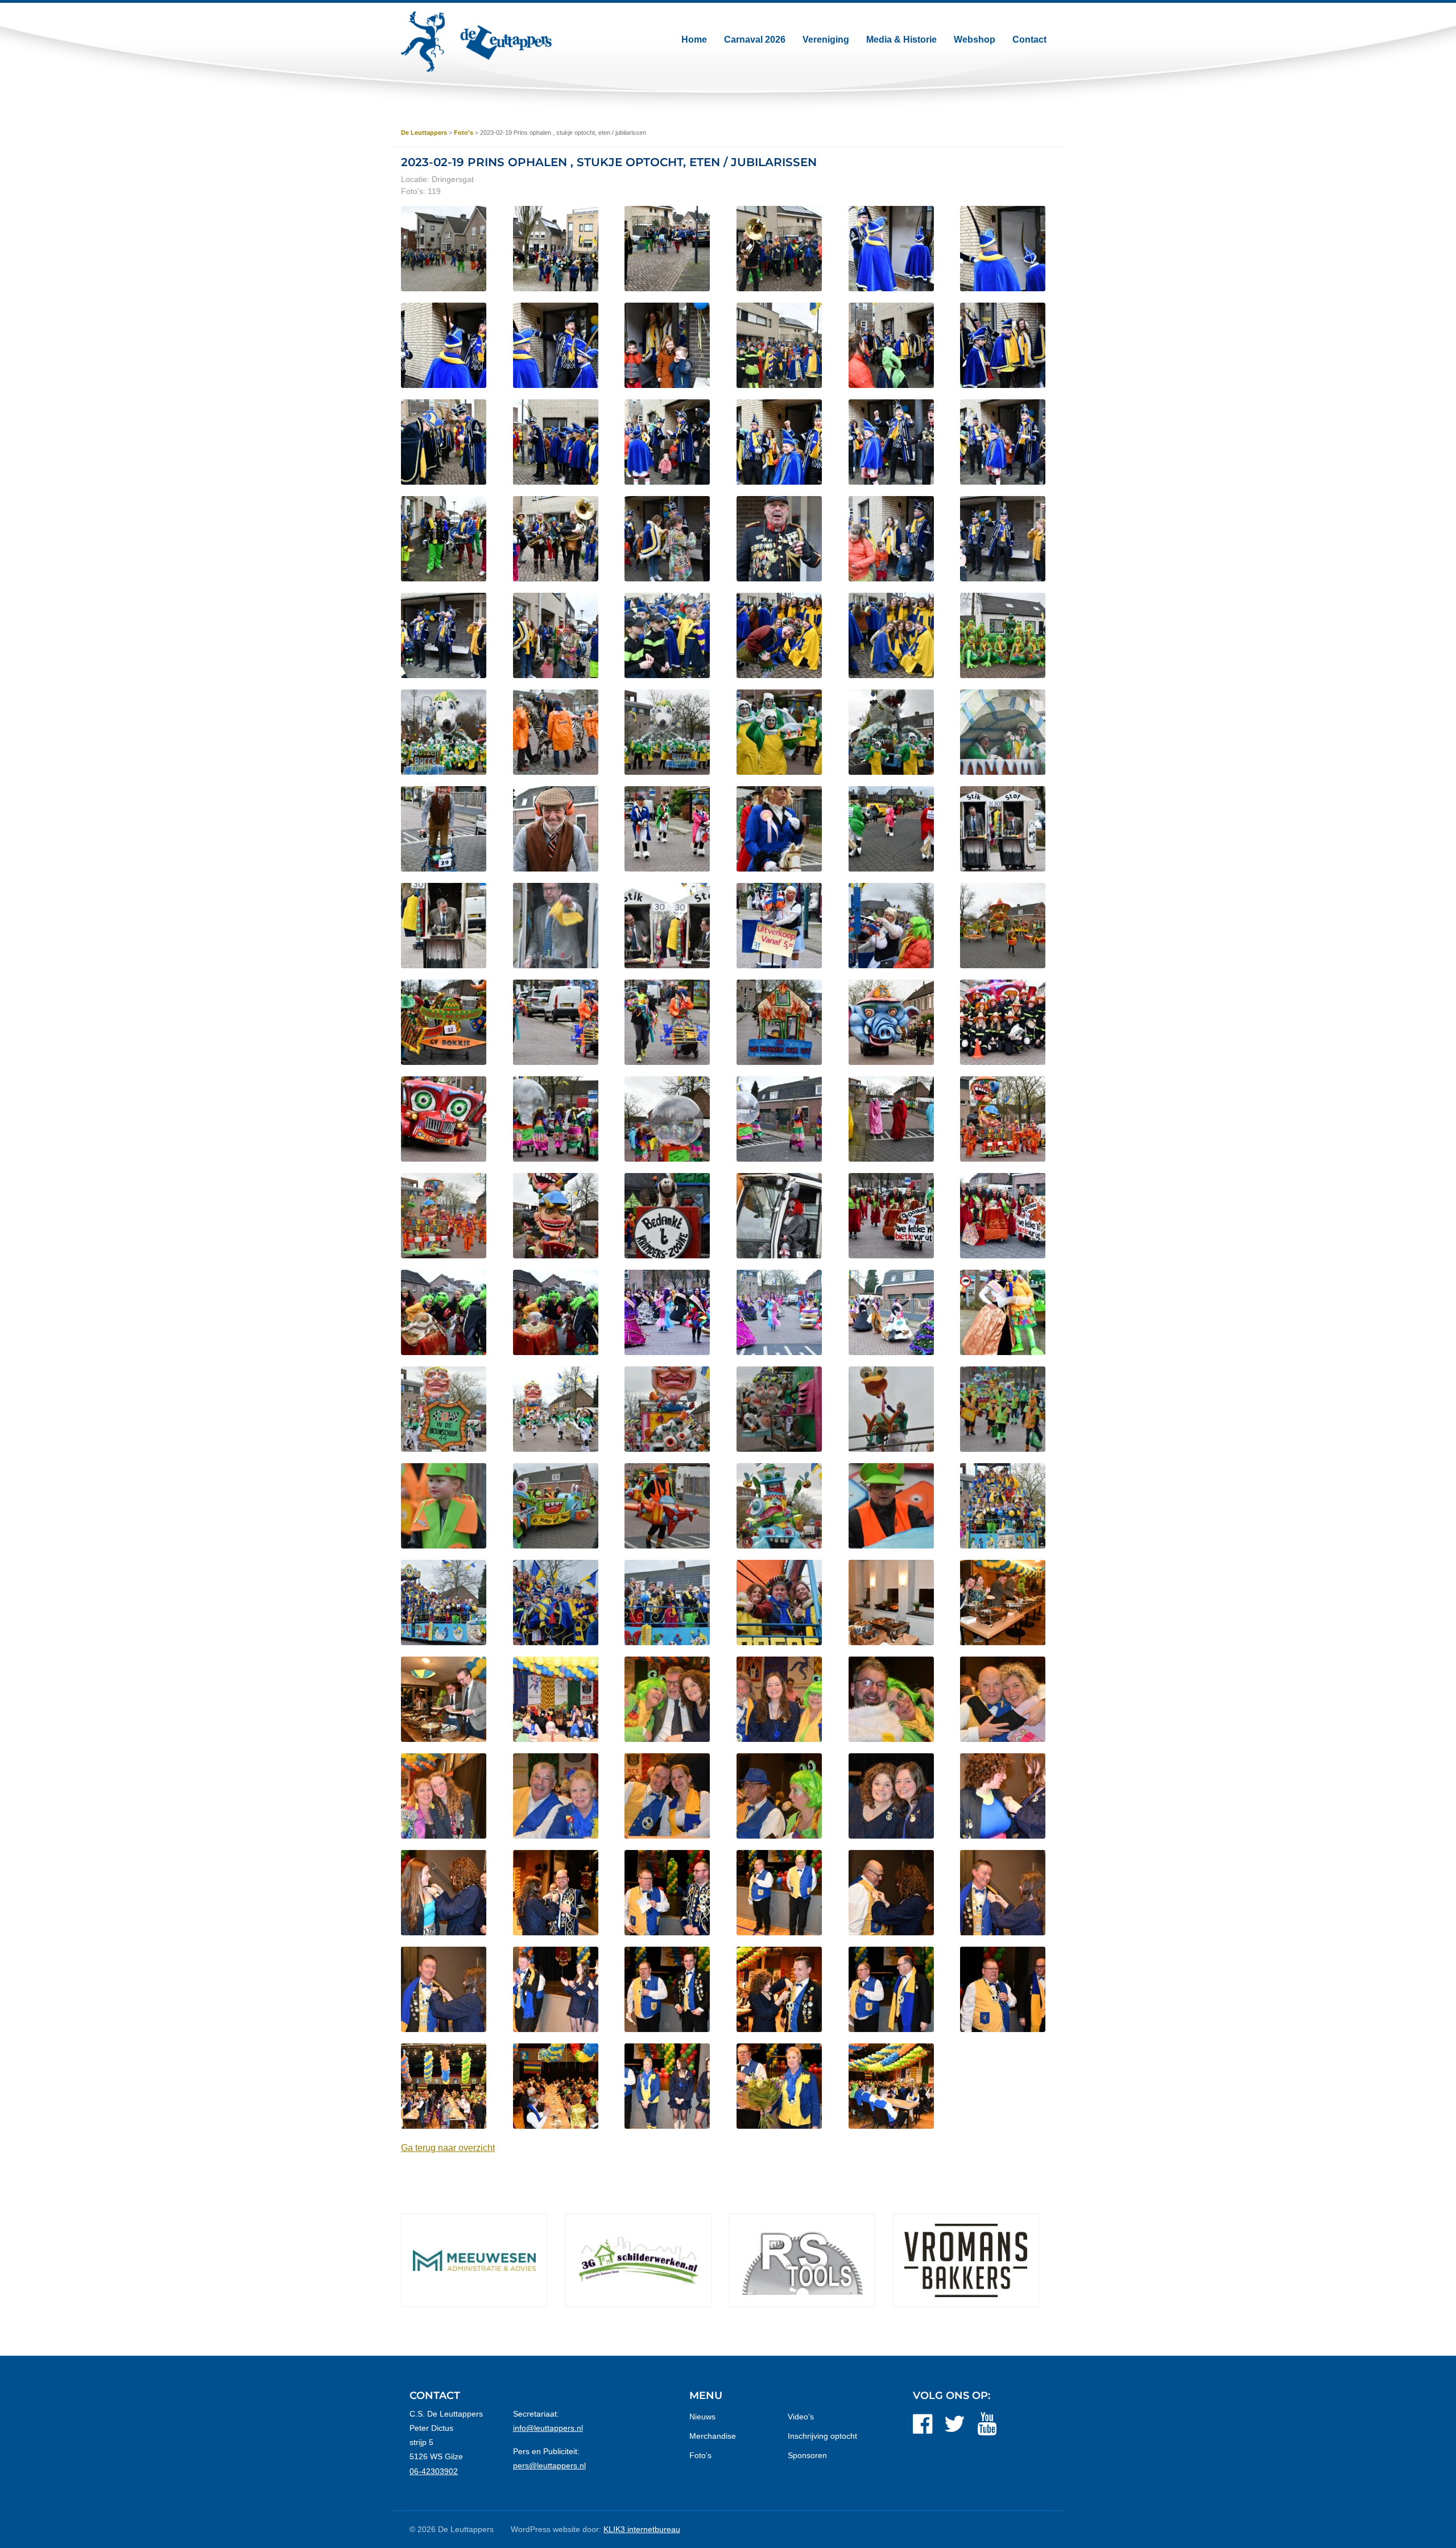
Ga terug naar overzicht (448, 2148)
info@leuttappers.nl (548, 2428)
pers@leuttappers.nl (549, 2466)
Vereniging (826, 40)
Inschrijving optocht (822, 2436)
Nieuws (702, 2417)
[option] (507, 2260)
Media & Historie (901, 40)
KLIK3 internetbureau (642, 2529)
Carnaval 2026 (755, 40)
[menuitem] (694, 40)
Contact (1029, 40)
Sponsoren (807, 2455)
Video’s (801, 2417)
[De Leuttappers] (476, 42)
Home (694, 40)
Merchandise (713, 2436)
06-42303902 (434, 2471)
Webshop (975, 40)
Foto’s (700, 2455)
